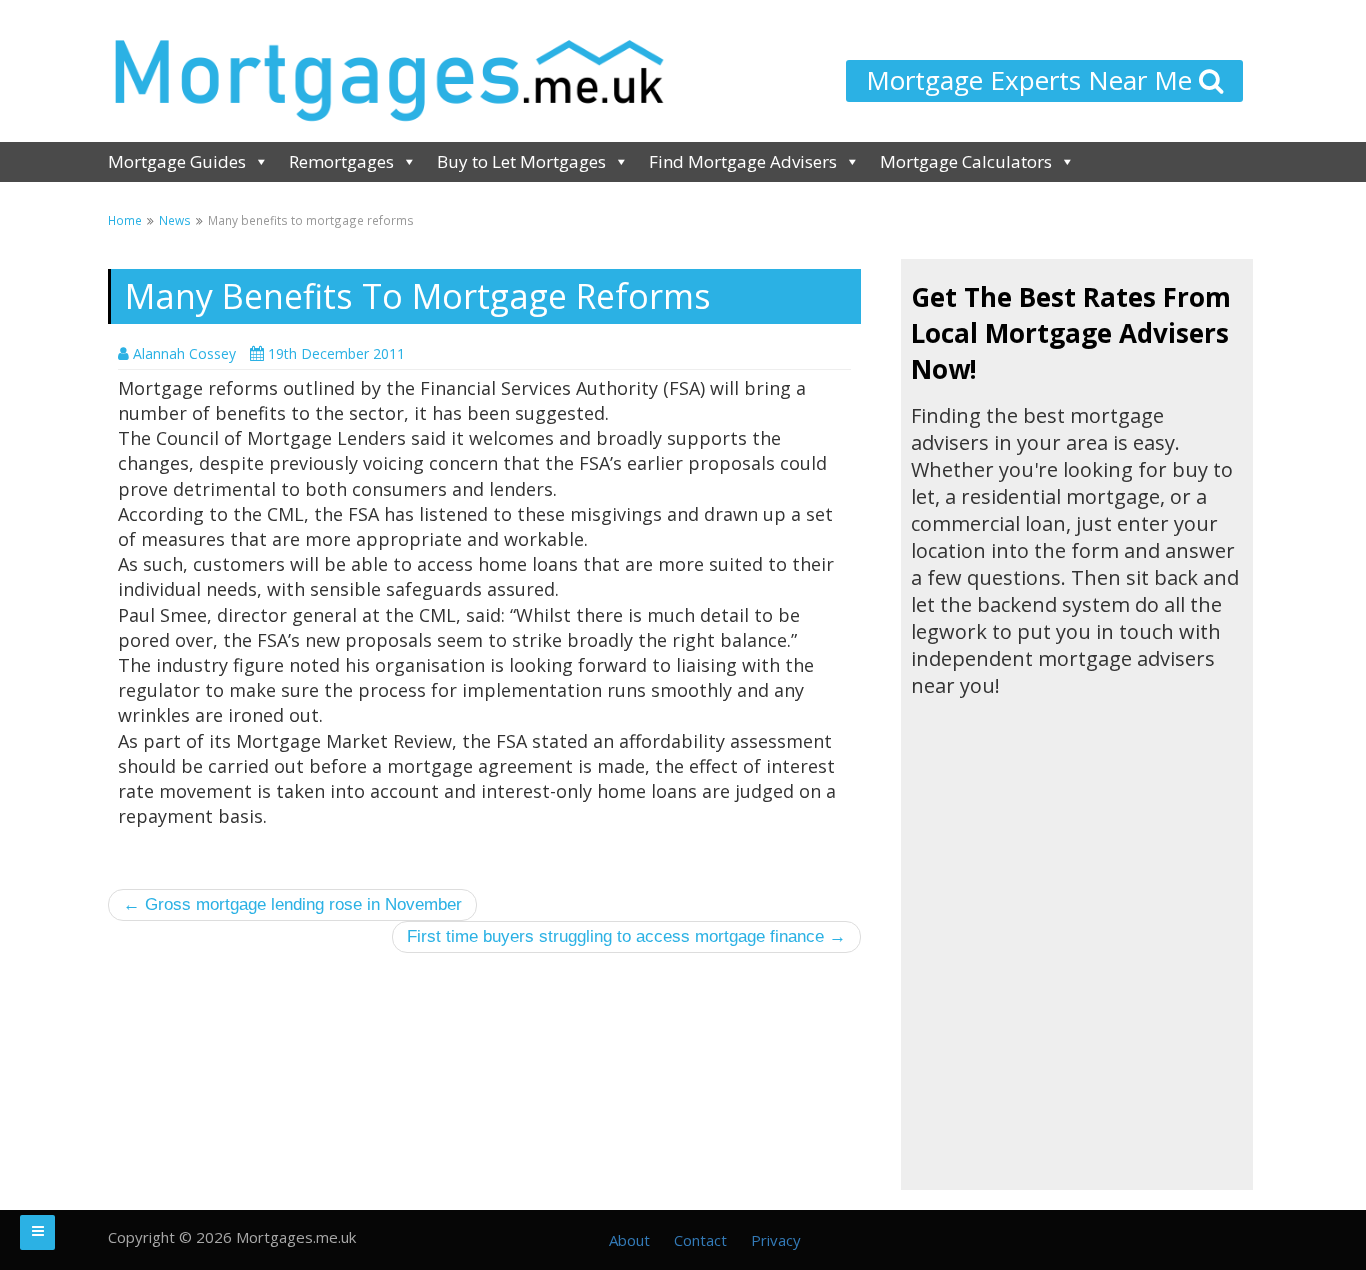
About (629, 1240)
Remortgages (341, 161)
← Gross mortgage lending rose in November (292, 904)
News (175, 220)
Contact (700, 1240)
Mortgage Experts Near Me (1032, 80)
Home (125, 220)
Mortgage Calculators (966, 161)
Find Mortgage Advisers (743, 161)
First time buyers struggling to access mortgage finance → (626, 936)
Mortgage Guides (177, 161)
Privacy (776, 1240)
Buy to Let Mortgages (521, 161)
